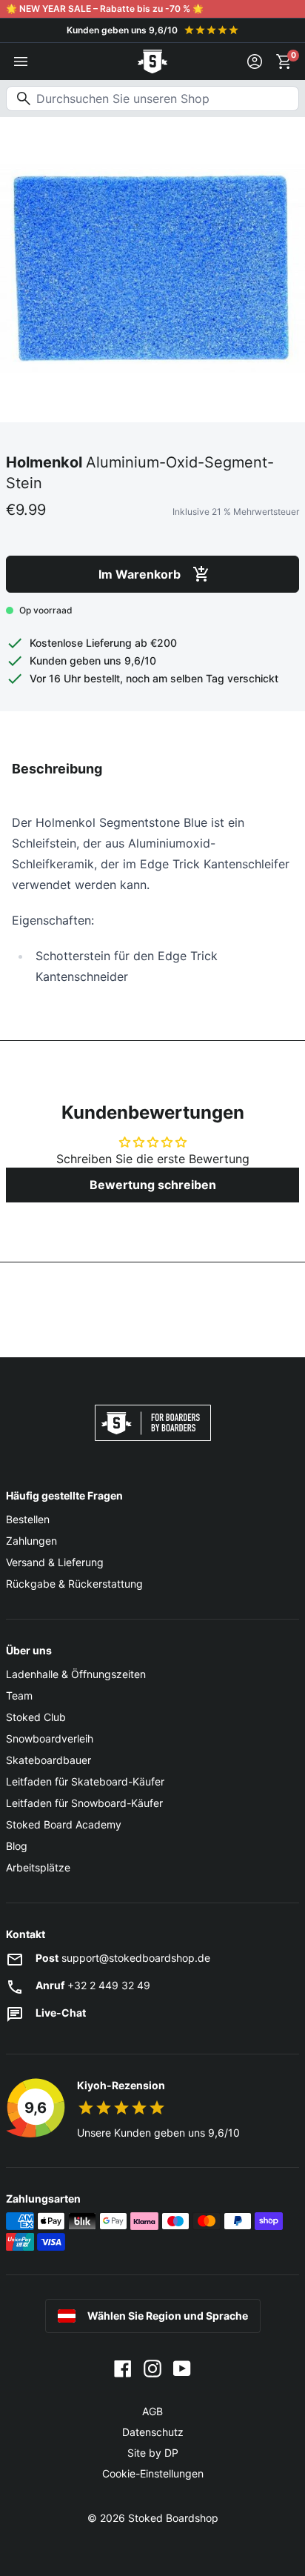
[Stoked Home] (152, 61)
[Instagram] (152, 2367)
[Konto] (255, 61)
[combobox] (152, 99)
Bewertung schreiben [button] (153, 1185)
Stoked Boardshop (173, 2518)
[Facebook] (123, 2367)
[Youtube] (182, 2367)
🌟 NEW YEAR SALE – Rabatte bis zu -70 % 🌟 (105, 9)
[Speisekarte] (21, 61)
